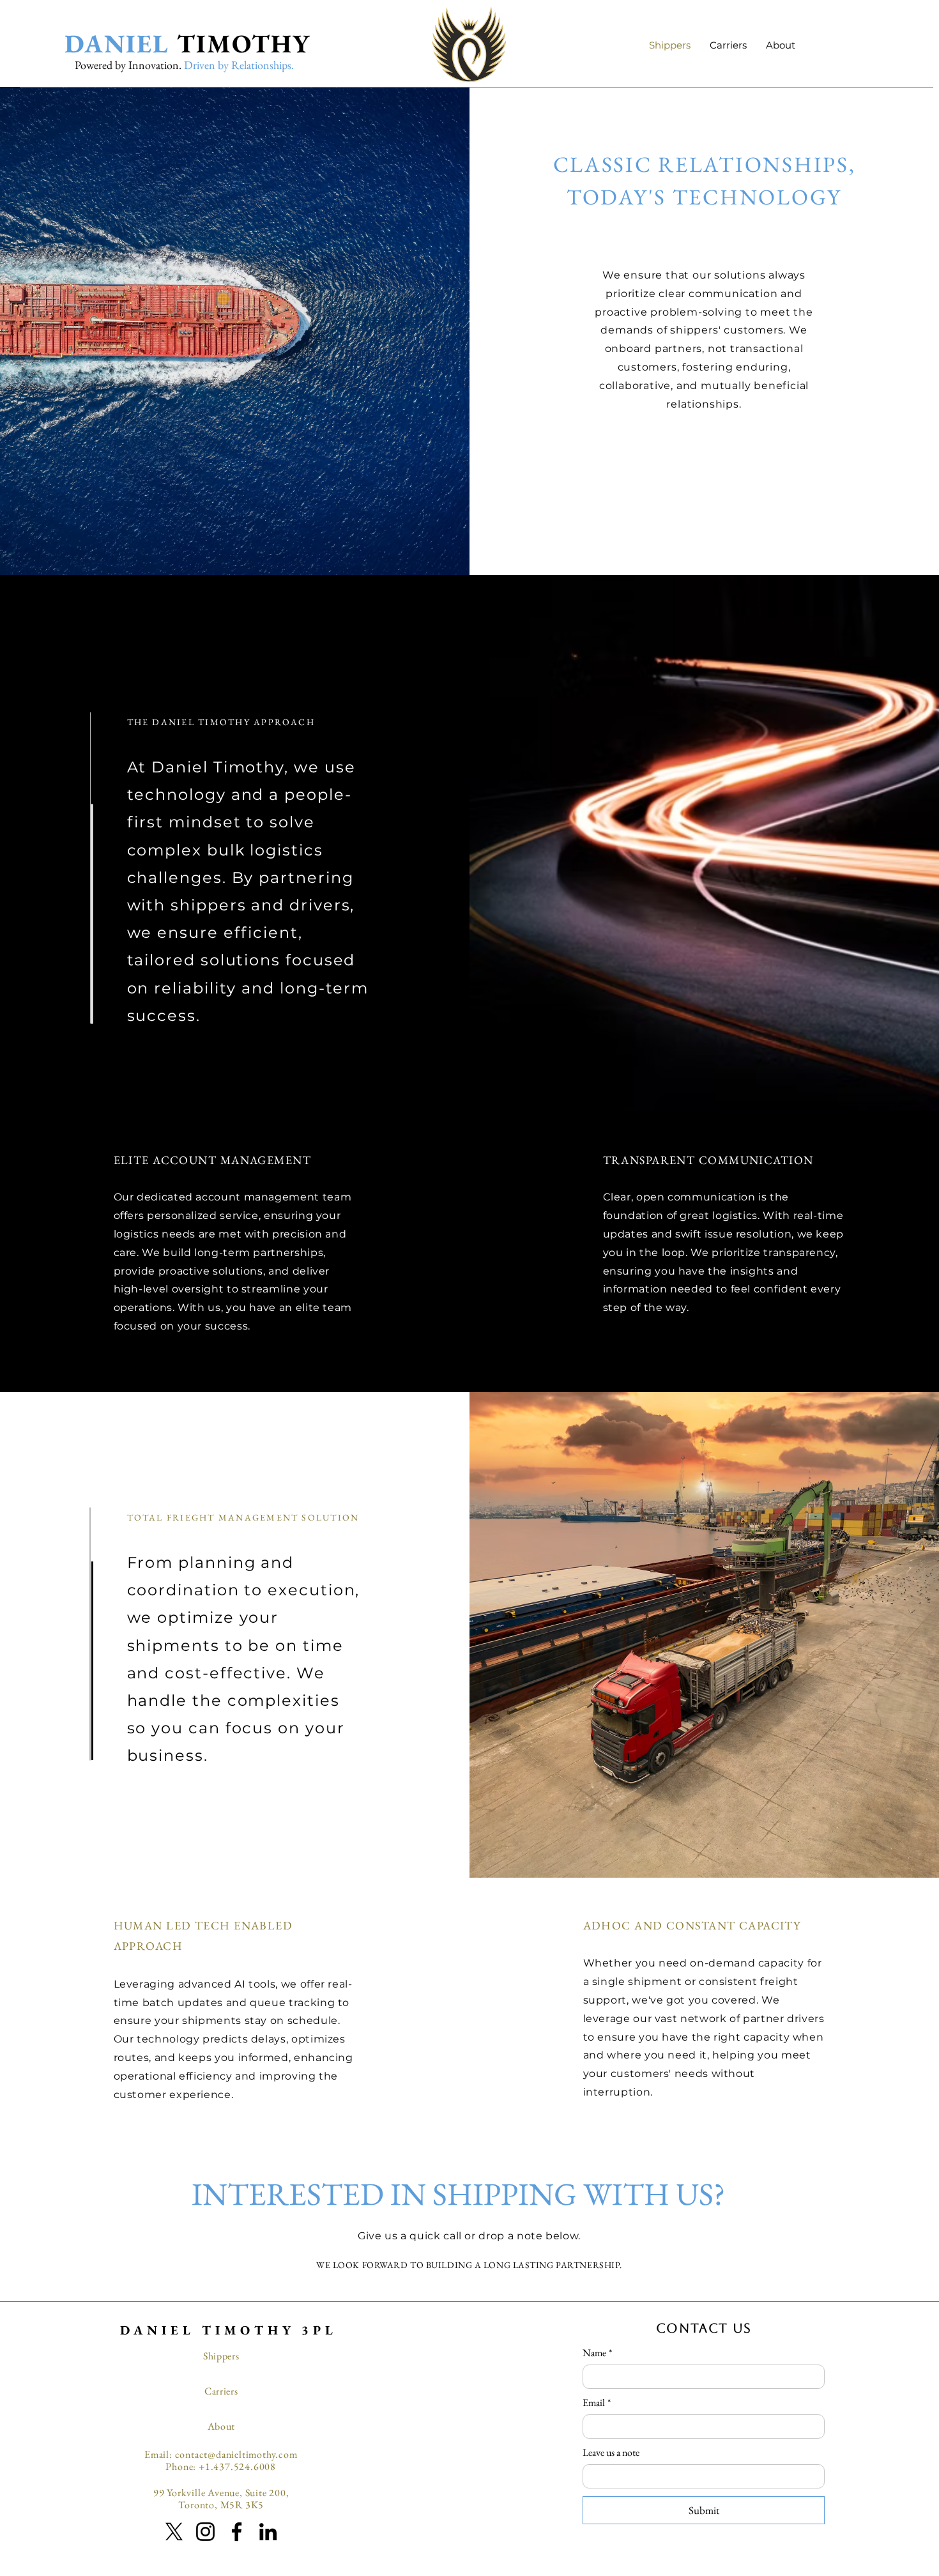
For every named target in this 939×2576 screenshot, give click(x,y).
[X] (174, 2532)
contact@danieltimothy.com (236, 2454)
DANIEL (117, 43)
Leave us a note (611, 2453)
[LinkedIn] (268, 2532)
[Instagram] (205, 2532)
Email (597, 2403)
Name (597, 2353)
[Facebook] (237, 2532)
